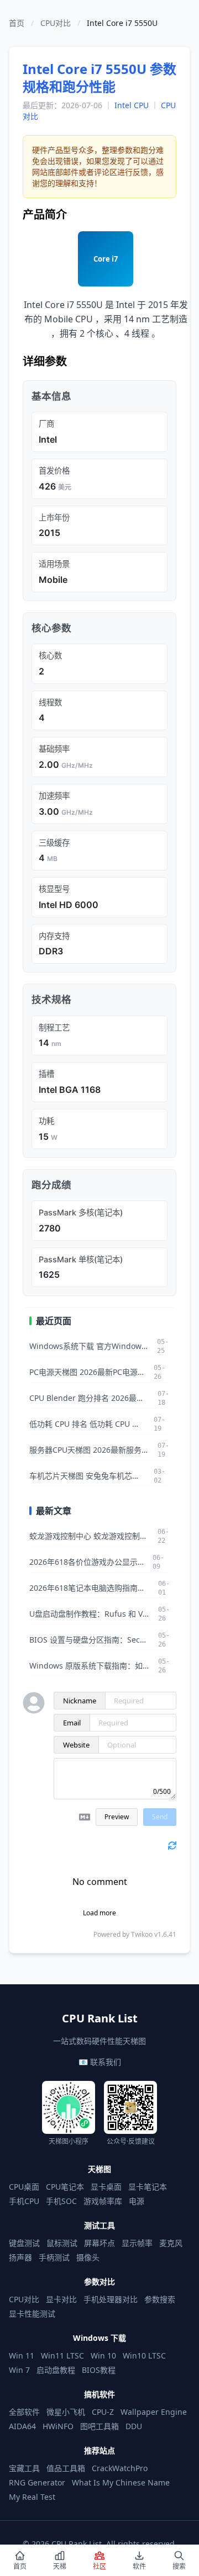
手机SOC (61, 2201)
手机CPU (24, 2201)
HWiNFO (58, 2426)
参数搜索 (160, 2299)
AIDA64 (22, 2426)
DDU (134, 2426)
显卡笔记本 (148, 2187)
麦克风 (171, 2243)
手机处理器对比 (111, 2299)
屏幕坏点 (99, 2243)
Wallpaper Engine (154, 2412)
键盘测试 (24, 2243)
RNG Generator (37, 2482)
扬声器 (20, 2257)
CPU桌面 (24, 2187)
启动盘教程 (56, 2370)
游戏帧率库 (103, 2201)
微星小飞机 (66, 2412)
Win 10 (103, 2355)
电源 (137, 2201)
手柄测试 (54, 2257)
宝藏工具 (24, 2468)
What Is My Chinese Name (121, 2482)
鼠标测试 (62, 2243)
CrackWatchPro (120, 2468)
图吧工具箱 (99, 2426)
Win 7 (19, 2370)
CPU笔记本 (65, 2187)
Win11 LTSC (62, 2355)
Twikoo (142, 1934)
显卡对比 (61, 2299)
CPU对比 (56, 23)
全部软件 (24, 2412)
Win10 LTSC (144, 2355)
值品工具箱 (66, 2468)
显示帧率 (137, 2243)
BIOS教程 (99, 2370)
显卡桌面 (106, 2187)
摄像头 (88, 2257)
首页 (17, 23)
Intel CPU (132, 105)
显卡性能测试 (32, 2314)
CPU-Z (103, 2412)
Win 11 (22, 2355)
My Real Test (32, 2497)
